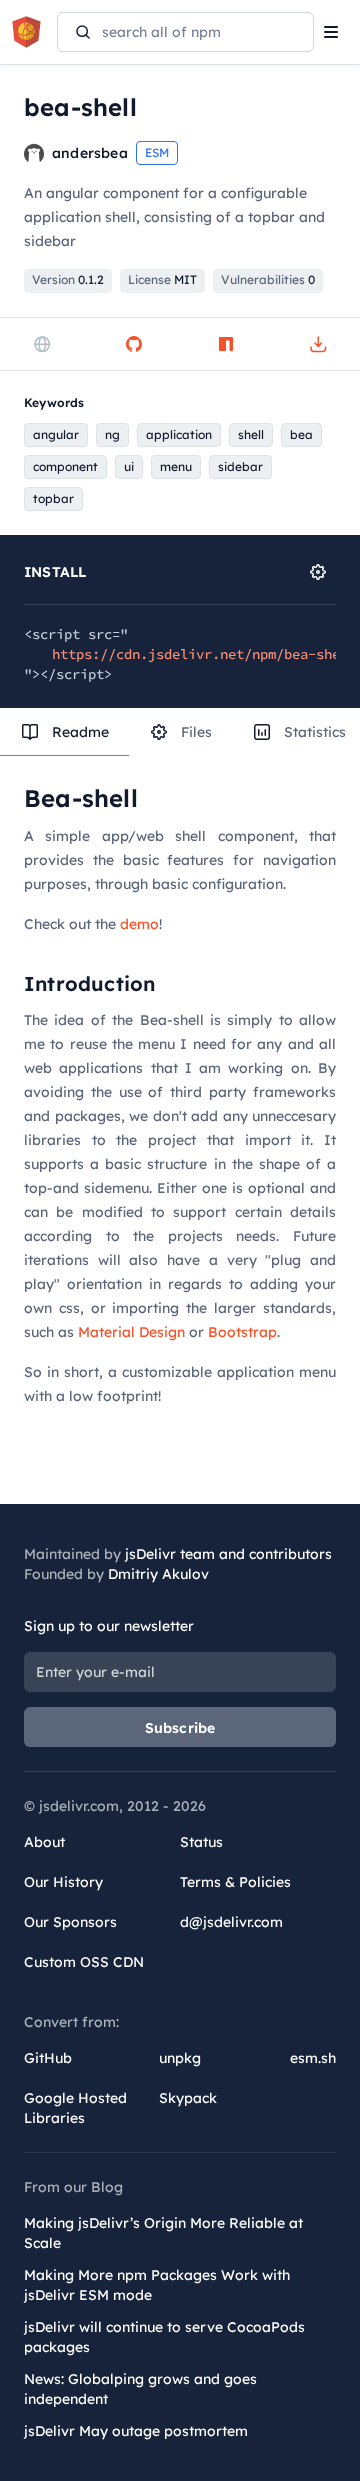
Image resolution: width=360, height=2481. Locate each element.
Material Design (131, 1332)
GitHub (48, 2058)
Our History (63, 1882)
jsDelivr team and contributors (228, 1554)
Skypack (188, 2098)
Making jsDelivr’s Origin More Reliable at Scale (163, 2233)
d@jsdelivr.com (231, 1922)
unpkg (180, 2058)
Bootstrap (242, 1332)
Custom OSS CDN (84, 1962)
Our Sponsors (70, 1922)
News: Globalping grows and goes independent (140, 2389)
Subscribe (180, 1728)
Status (201, 1842)
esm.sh (313, 2058)
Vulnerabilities (268, 279)
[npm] (226, 344)
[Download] (318, 344)
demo (139, 924)
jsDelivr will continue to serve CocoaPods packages (164, 2337)
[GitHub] (134, 344)
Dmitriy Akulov (158, 1574)
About (44, 1842)
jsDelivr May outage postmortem (136, 2431)
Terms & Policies (235, 1882)
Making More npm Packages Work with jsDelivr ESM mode (157, 2285)
